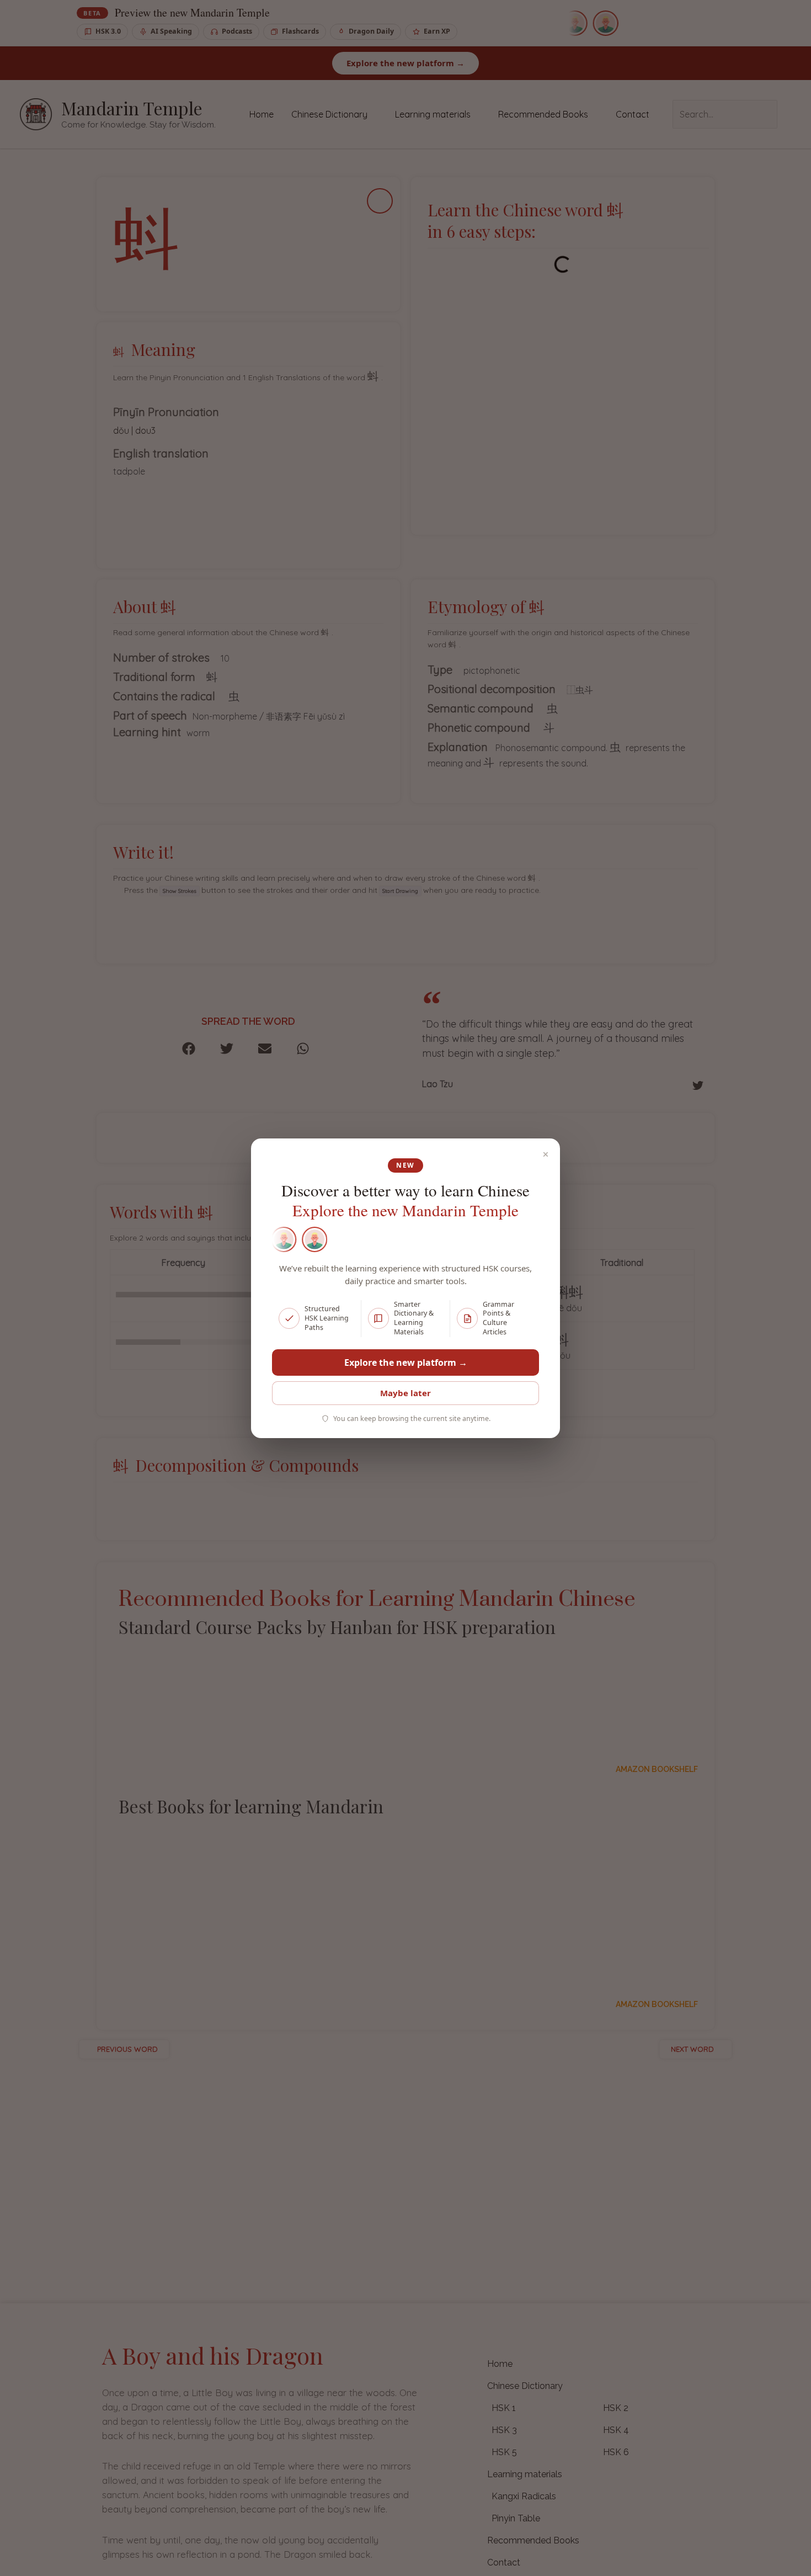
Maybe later (405, 1393)
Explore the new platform (406, 1362)
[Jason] (283, 1239)
